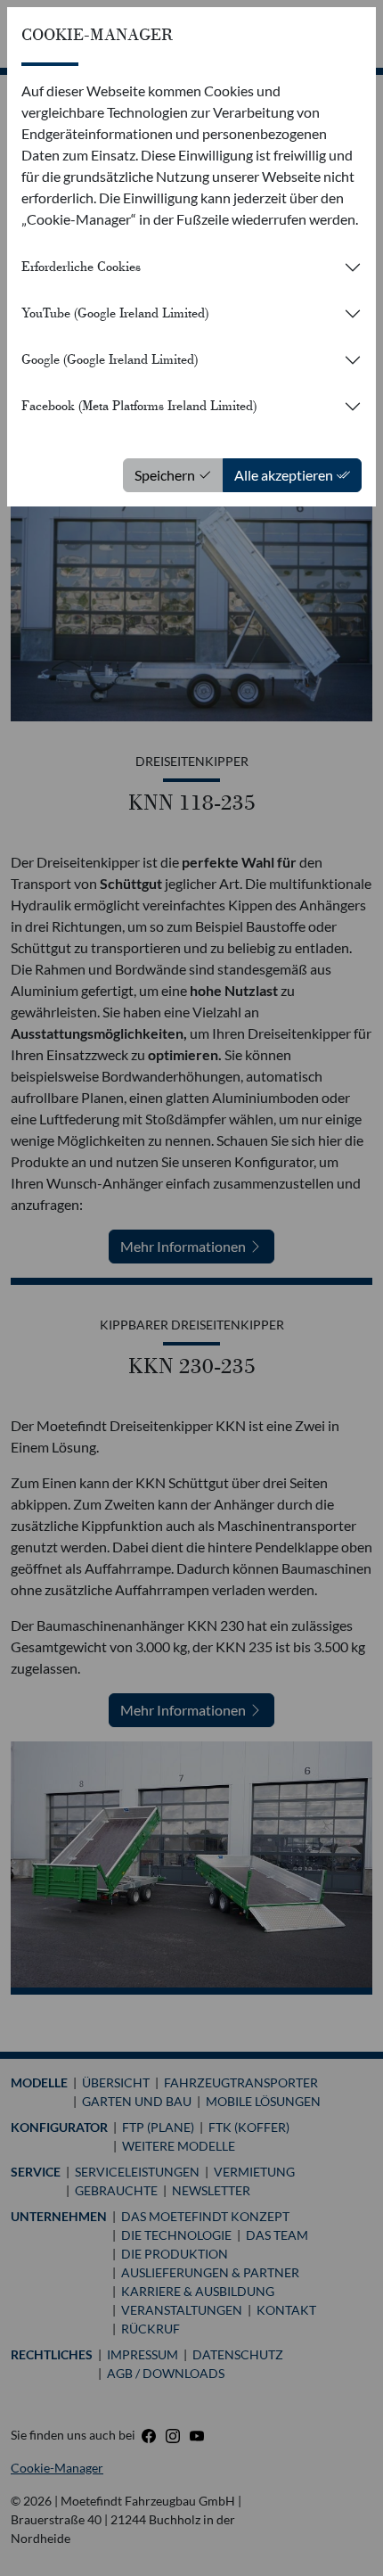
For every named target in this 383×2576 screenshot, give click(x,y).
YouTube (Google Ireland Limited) (115, 313)
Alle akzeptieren (285, 475)
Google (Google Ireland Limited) (110, 359)
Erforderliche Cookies (81, 267)
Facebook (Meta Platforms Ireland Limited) (139, 406)
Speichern (166, 475)
